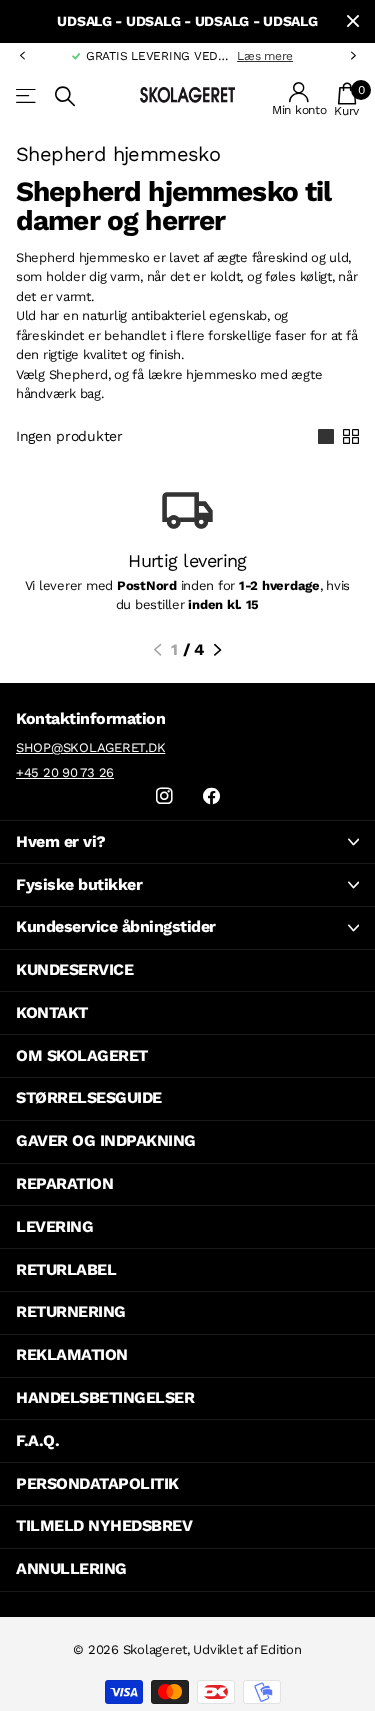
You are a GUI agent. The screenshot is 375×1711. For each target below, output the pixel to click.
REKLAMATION (72, 1354)
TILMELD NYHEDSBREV (104, 1525)
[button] (22, 56)
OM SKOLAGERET (82, 1055)
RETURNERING (71, 1311)
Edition (280, 1649)
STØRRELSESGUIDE (89, 1097)
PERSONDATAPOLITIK (97, 1483)
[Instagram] (164, 796)
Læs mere (228, 56)
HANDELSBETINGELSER (105, 1397)
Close (353, 21)
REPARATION (64, 1183)
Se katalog (27, 96)
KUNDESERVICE (74, 969)
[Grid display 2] (351, 437)
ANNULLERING (71, 1568)
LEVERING (54, 1226)
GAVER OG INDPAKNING (106, 1140)
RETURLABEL (66, 1269)
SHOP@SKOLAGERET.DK (90, 747)
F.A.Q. (37, 1440)
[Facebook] (211, 796)
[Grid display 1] (326, 437)
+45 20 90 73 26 (65, 772)
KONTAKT (52, 1012)
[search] (65, 96)
